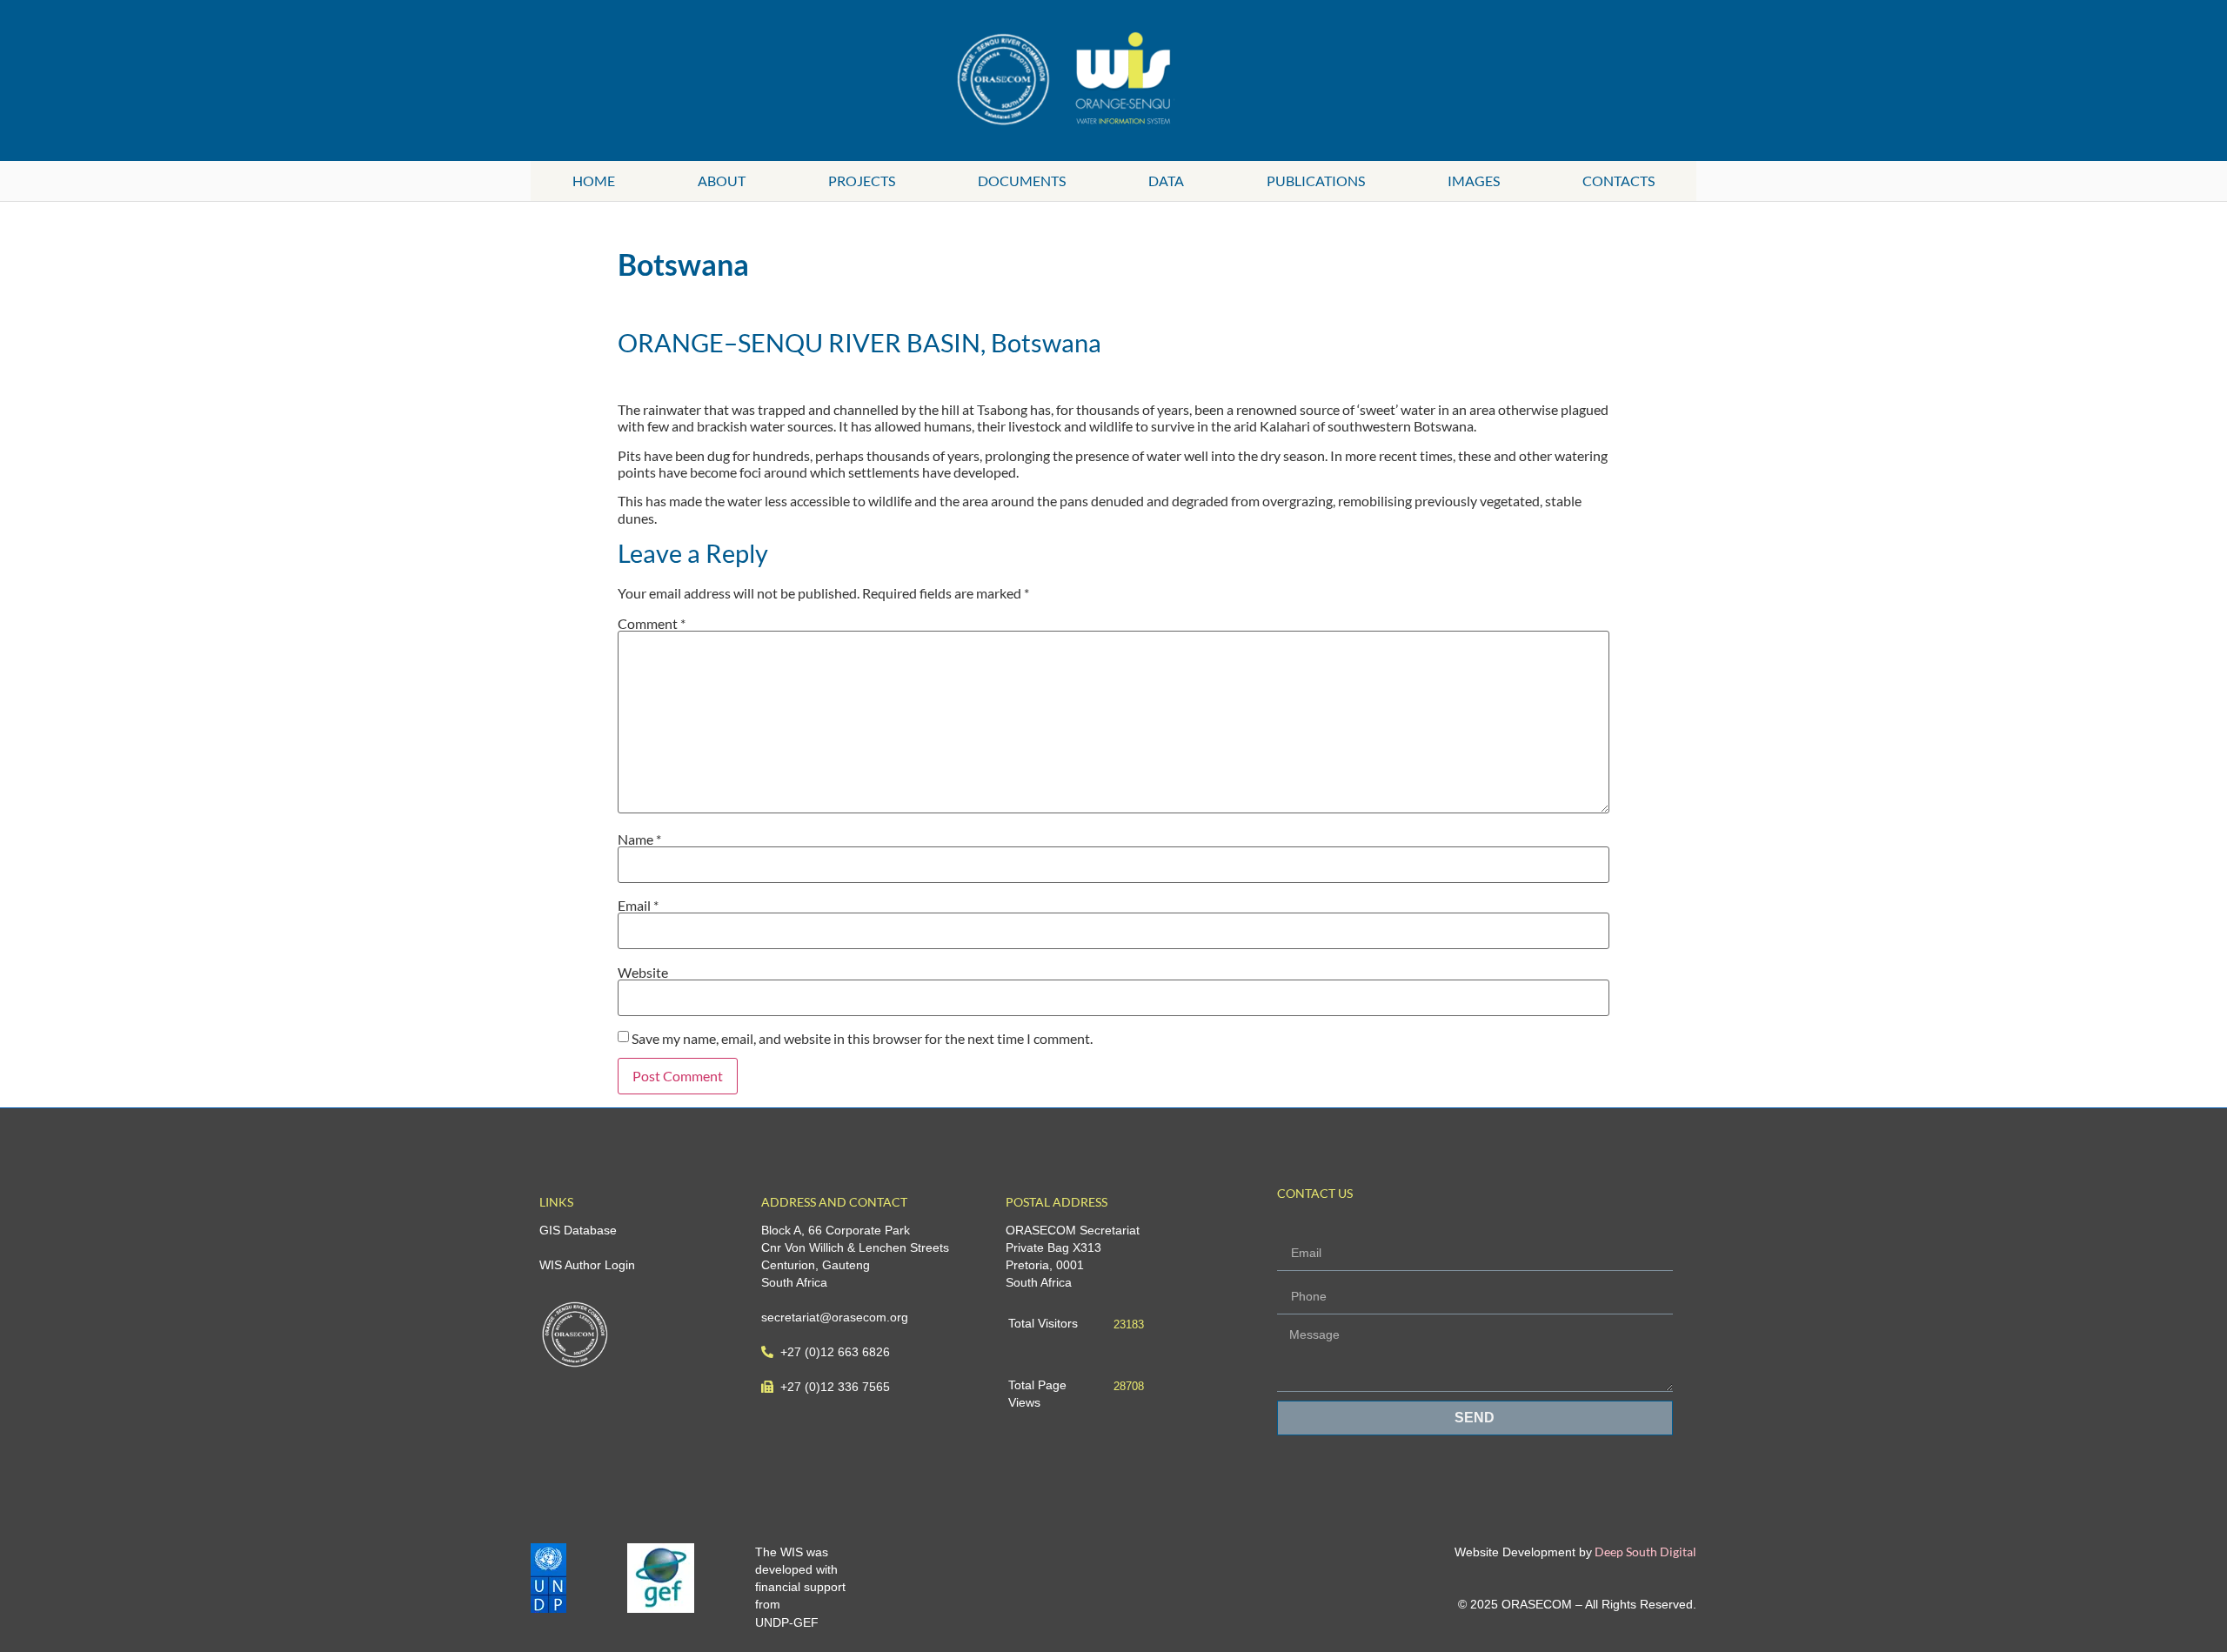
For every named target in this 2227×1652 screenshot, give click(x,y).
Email (638, 906)
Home (594, 181)
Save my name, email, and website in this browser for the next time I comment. (862, 1039)
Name (639, 839)
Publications (1316, 181)
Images (1474, 181)
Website (643, 973)
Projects (862, 181)
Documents (1022, 181)
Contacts (1618, 181)
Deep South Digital (1644, 1552)
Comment (652, 624)
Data (1166, 181)
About (722, 181)
